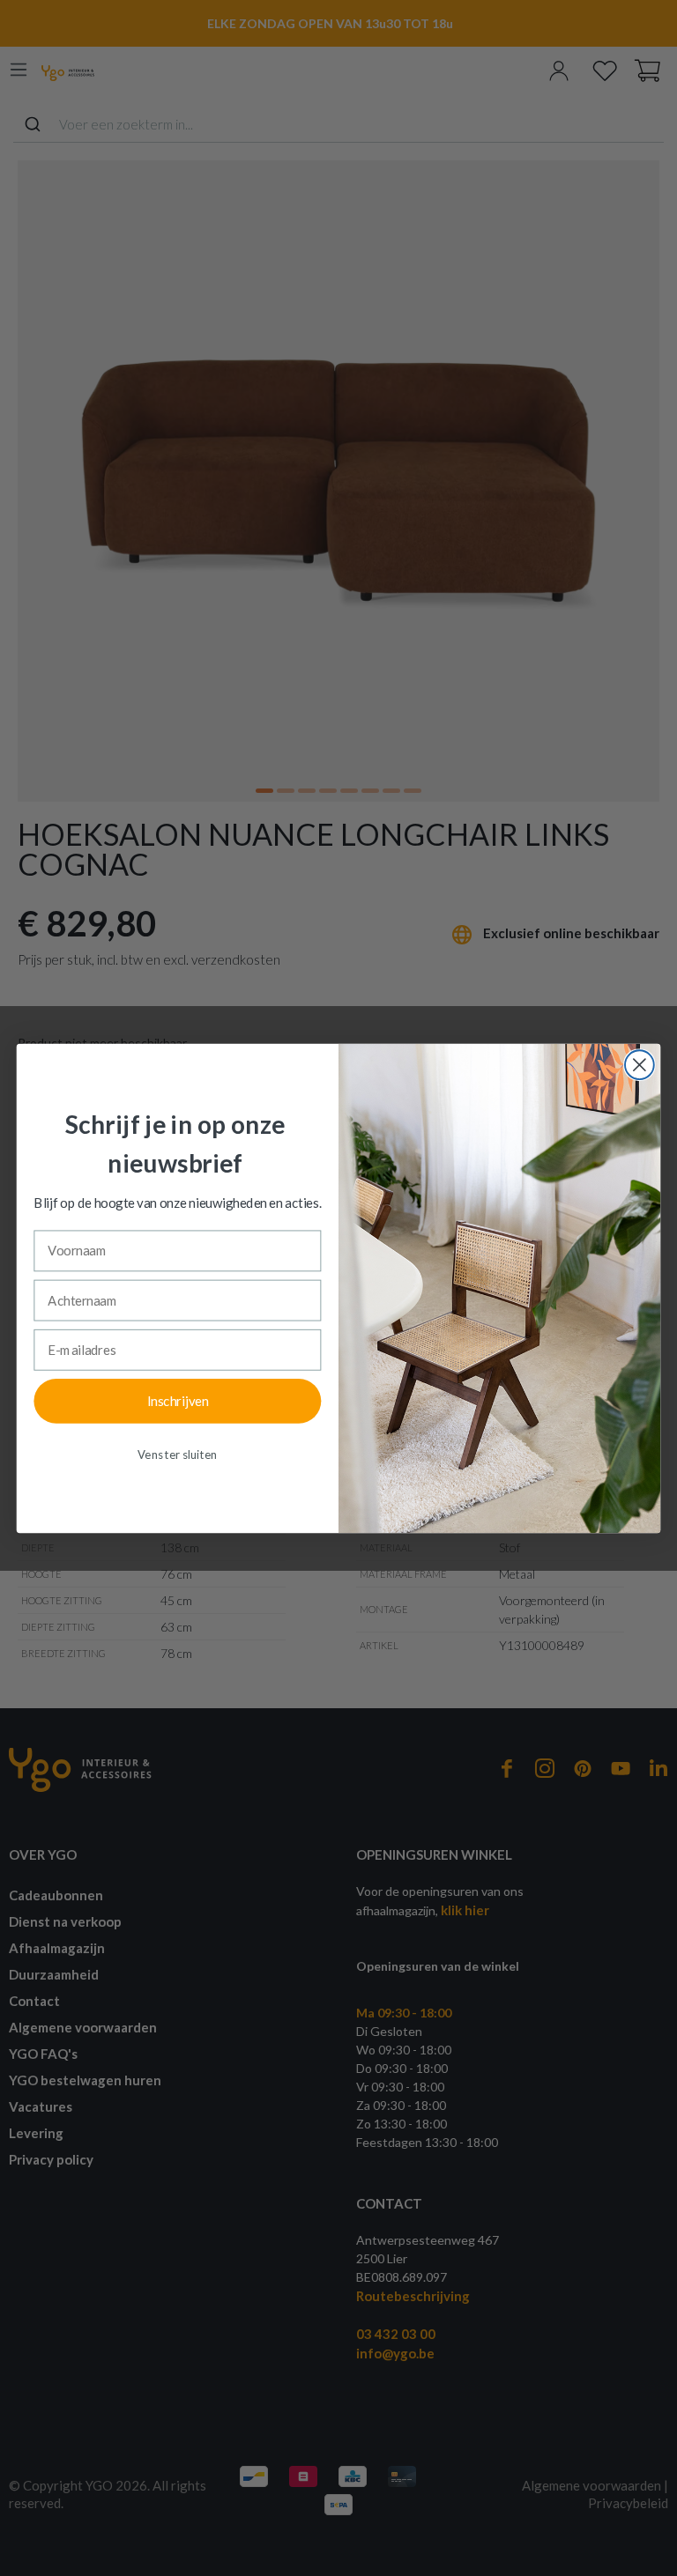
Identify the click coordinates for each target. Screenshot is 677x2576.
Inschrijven (178, 1400)
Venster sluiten (178, 1454)
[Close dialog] (640, 1065)
